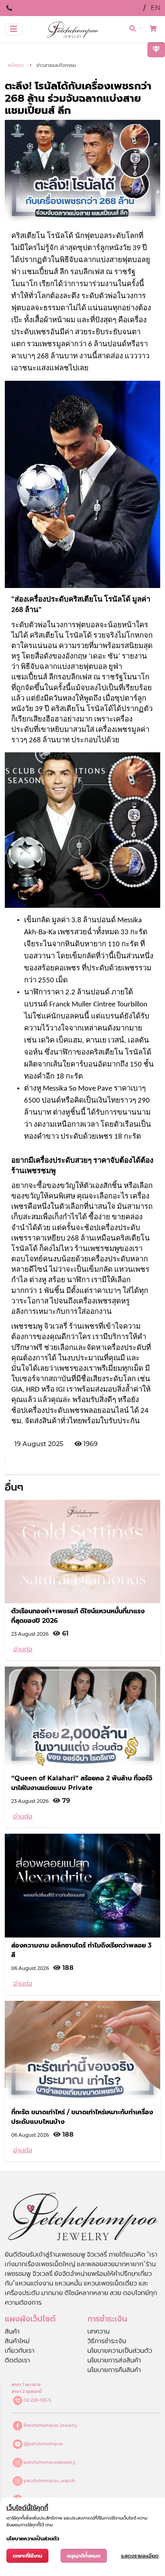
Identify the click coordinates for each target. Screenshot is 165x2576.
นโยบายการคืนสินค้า (114, 2370)
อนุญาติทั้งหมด (84, 2556)
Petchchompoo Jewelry (50, 2425)
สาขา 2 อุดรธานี (27, 2391)
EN (155, 8)
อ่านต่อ (23, 1649)
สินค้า (12, 2331)
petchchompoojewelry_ (50, 2462)
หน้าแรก (16, 65)
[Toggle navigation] (14, 29)
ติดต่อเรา (17, 2360)
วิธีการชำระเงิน (107, 2341)
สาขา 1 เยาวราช (26, 2384)
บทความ (99, 2331)
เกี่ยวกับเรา (20, 2351)
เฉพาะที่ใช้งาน (27, 2556)
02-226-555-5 (37, 2400)
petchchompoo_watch (49, 2481)
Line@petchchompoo (49, 8)
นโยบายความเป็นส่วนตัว (120, 2351)
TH (135, 8)
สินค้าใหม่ (17, 2341)
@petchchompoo (43, 2444)
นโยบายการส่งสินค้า (114, 2360)
